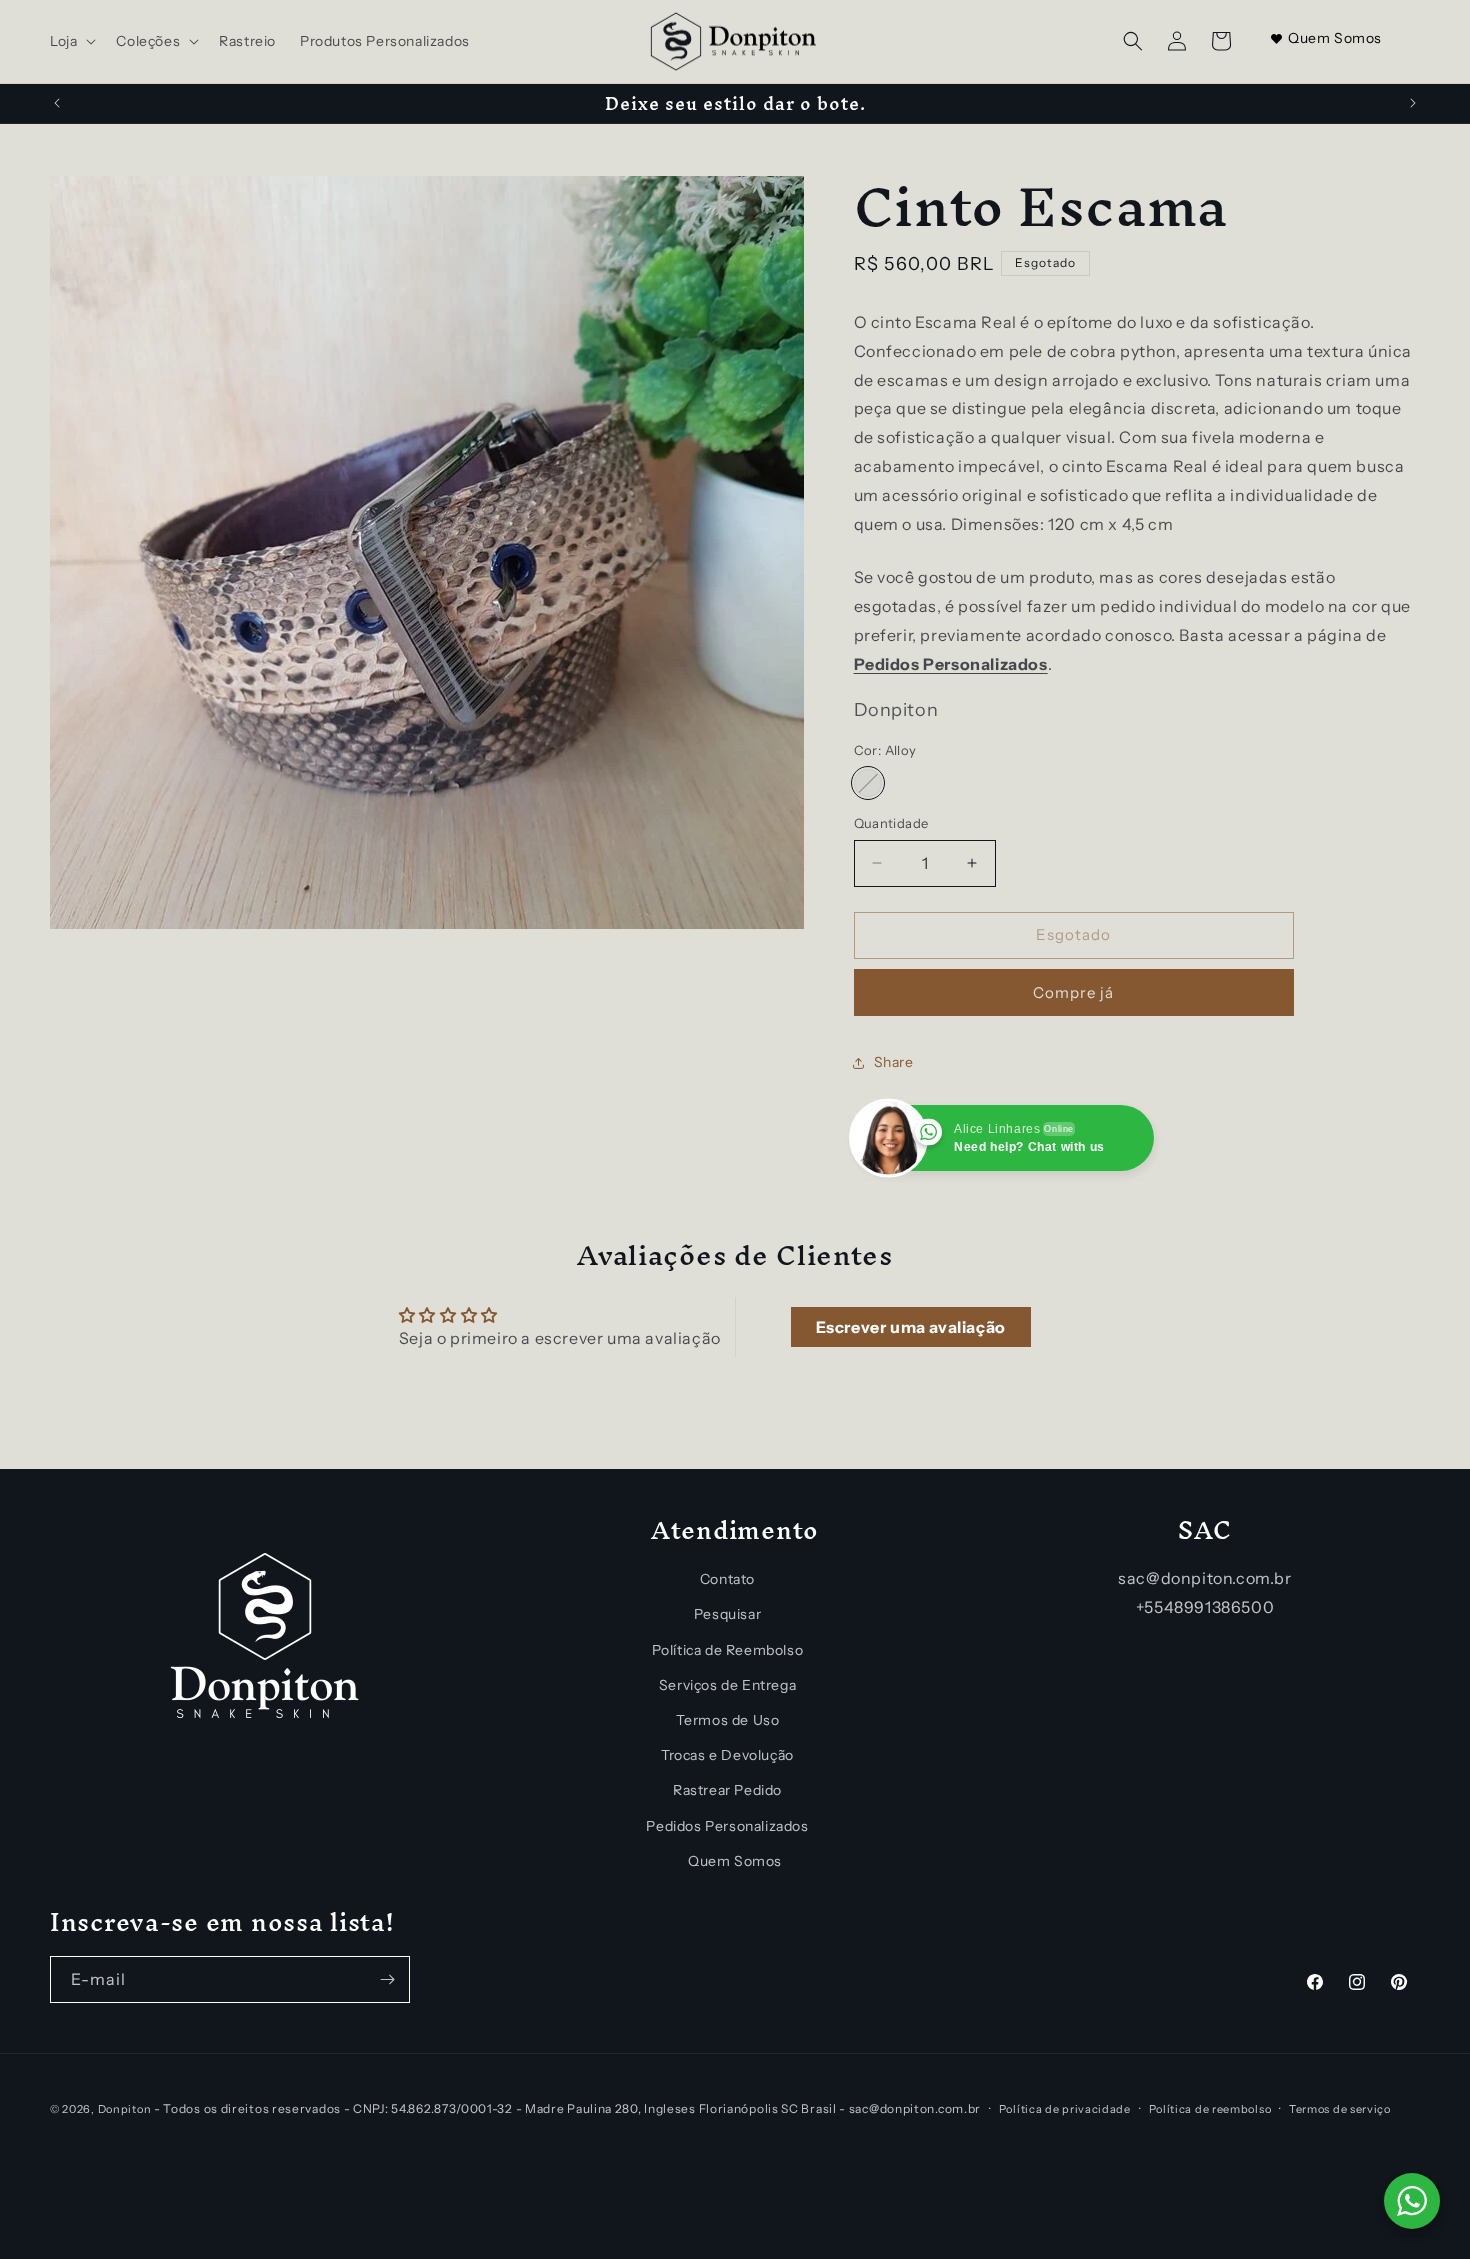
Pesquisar (727, 1614)
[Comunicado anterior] (57, 103)
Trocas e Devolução (727, 1755)
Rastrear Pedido (727, 1790)
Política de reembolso (1210, 2108)
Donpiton (125, 2109)
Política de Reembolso (728, 1649)
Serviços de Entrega (727, 1685)
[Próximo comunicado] (1413, 103)
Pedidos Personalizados (727, 1825)
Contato (727, 1579)
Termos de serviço (1340, 2108)
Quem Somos (1335, 38)
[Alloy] (868, 783)
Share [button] (894, 1062)
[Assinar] (387, 1979)
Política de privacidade (1065, 2108)
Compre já (1073, 992)
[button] (71, 41)
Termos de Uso (728, 1720)
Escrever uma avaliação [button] (911, 1327)
